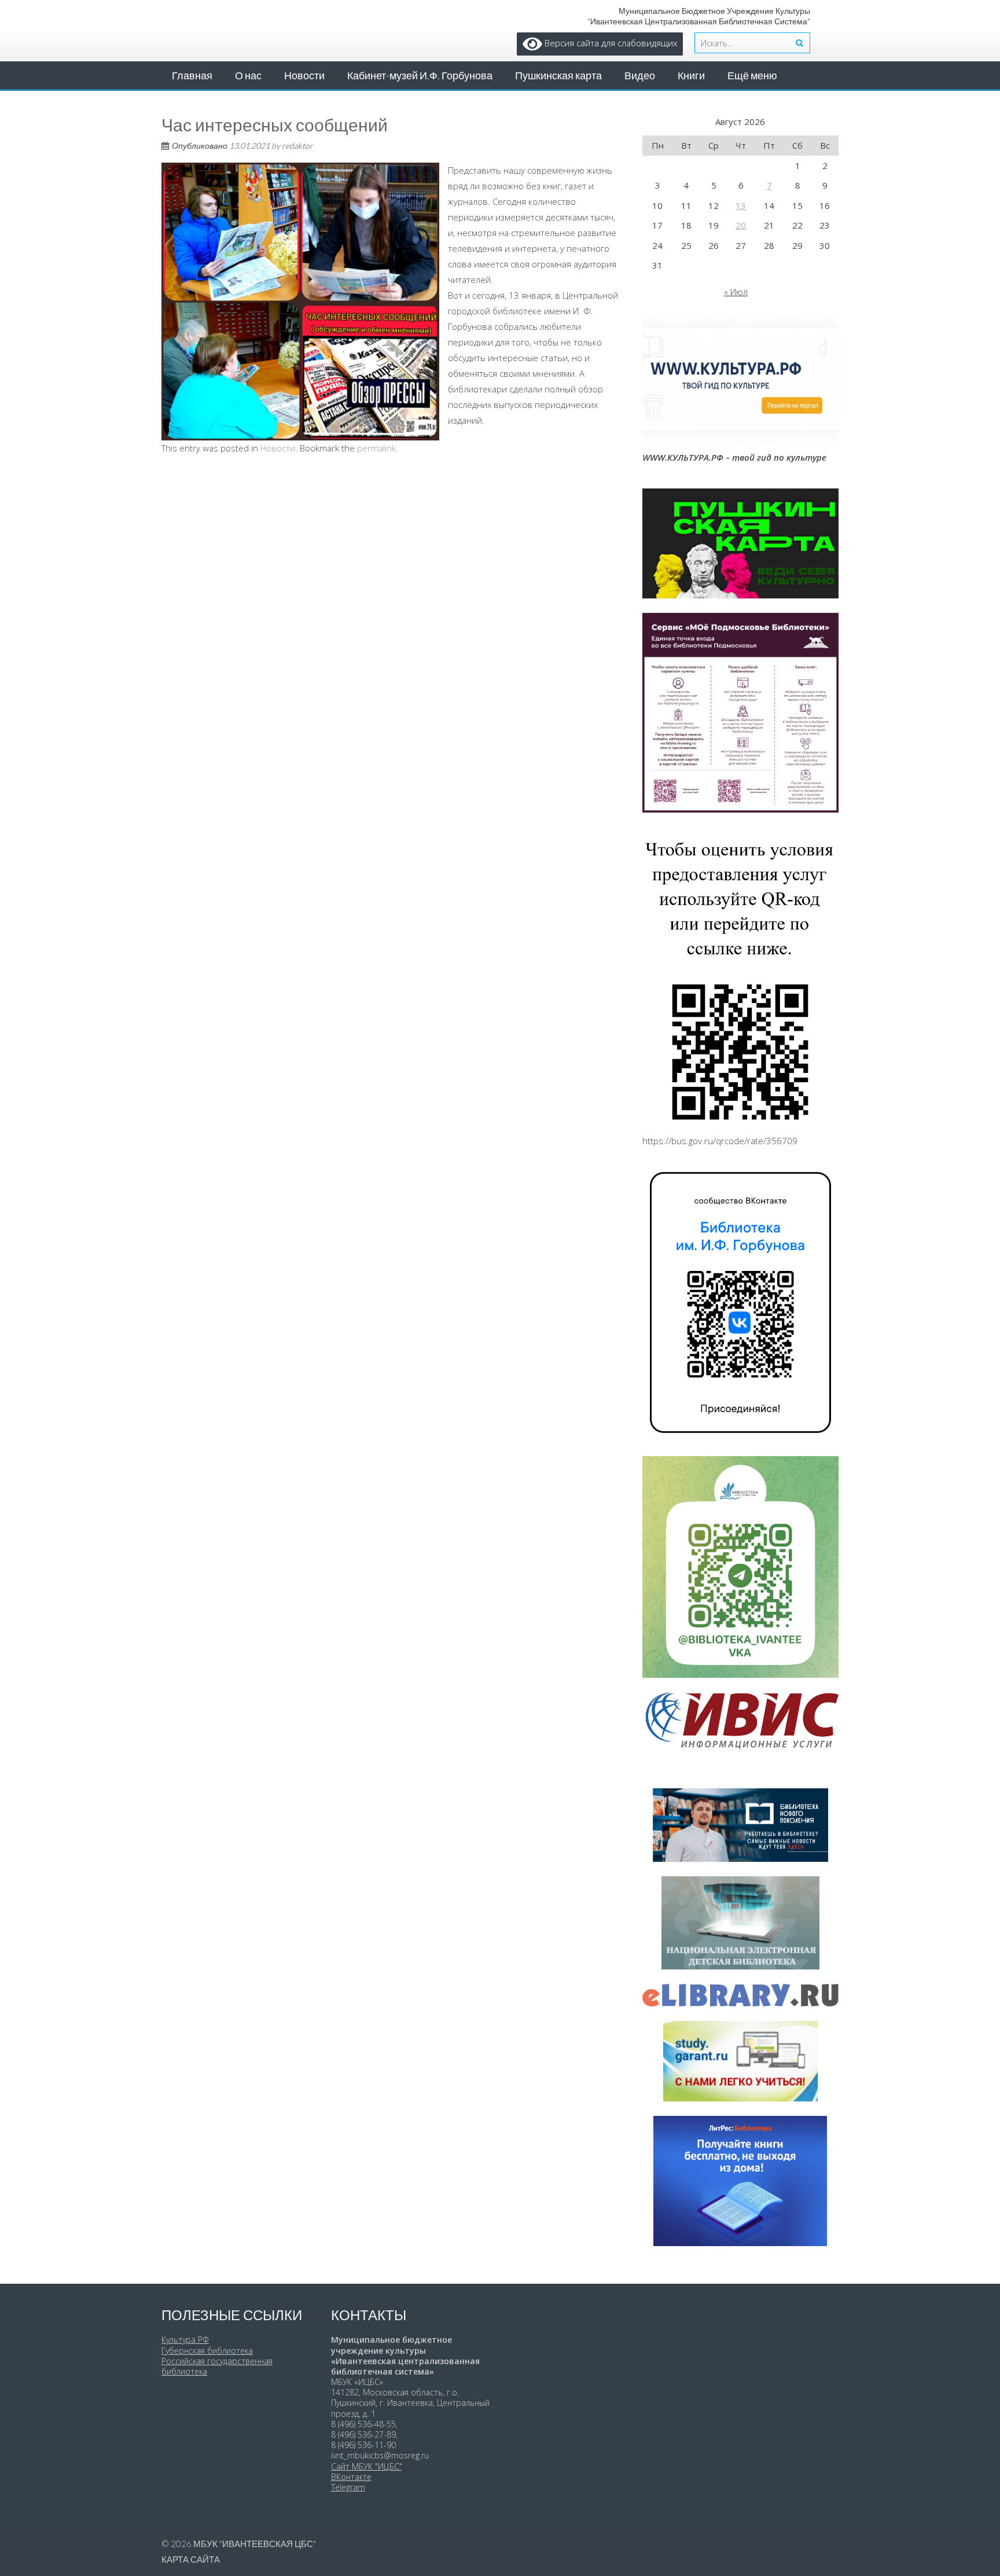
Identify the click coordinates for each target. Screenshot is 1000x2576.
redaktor (297, 146)
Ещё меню (752, 75)
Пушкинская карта (558, 75)
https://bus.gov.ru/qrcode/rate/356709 (720, 1141)
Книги (691, 75)
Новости (304, 75)
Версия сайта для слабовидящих (610, 43)
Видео (640, 75)
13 (741, 205)
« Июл (736, 292)
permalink (376, 448)
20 (741, 225)
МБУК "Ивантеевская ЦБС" (255, 2544)
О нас (248, 75)
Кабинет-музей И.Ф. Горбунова (420, 75)
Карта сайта (191, 2559)
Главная (192, 75)
